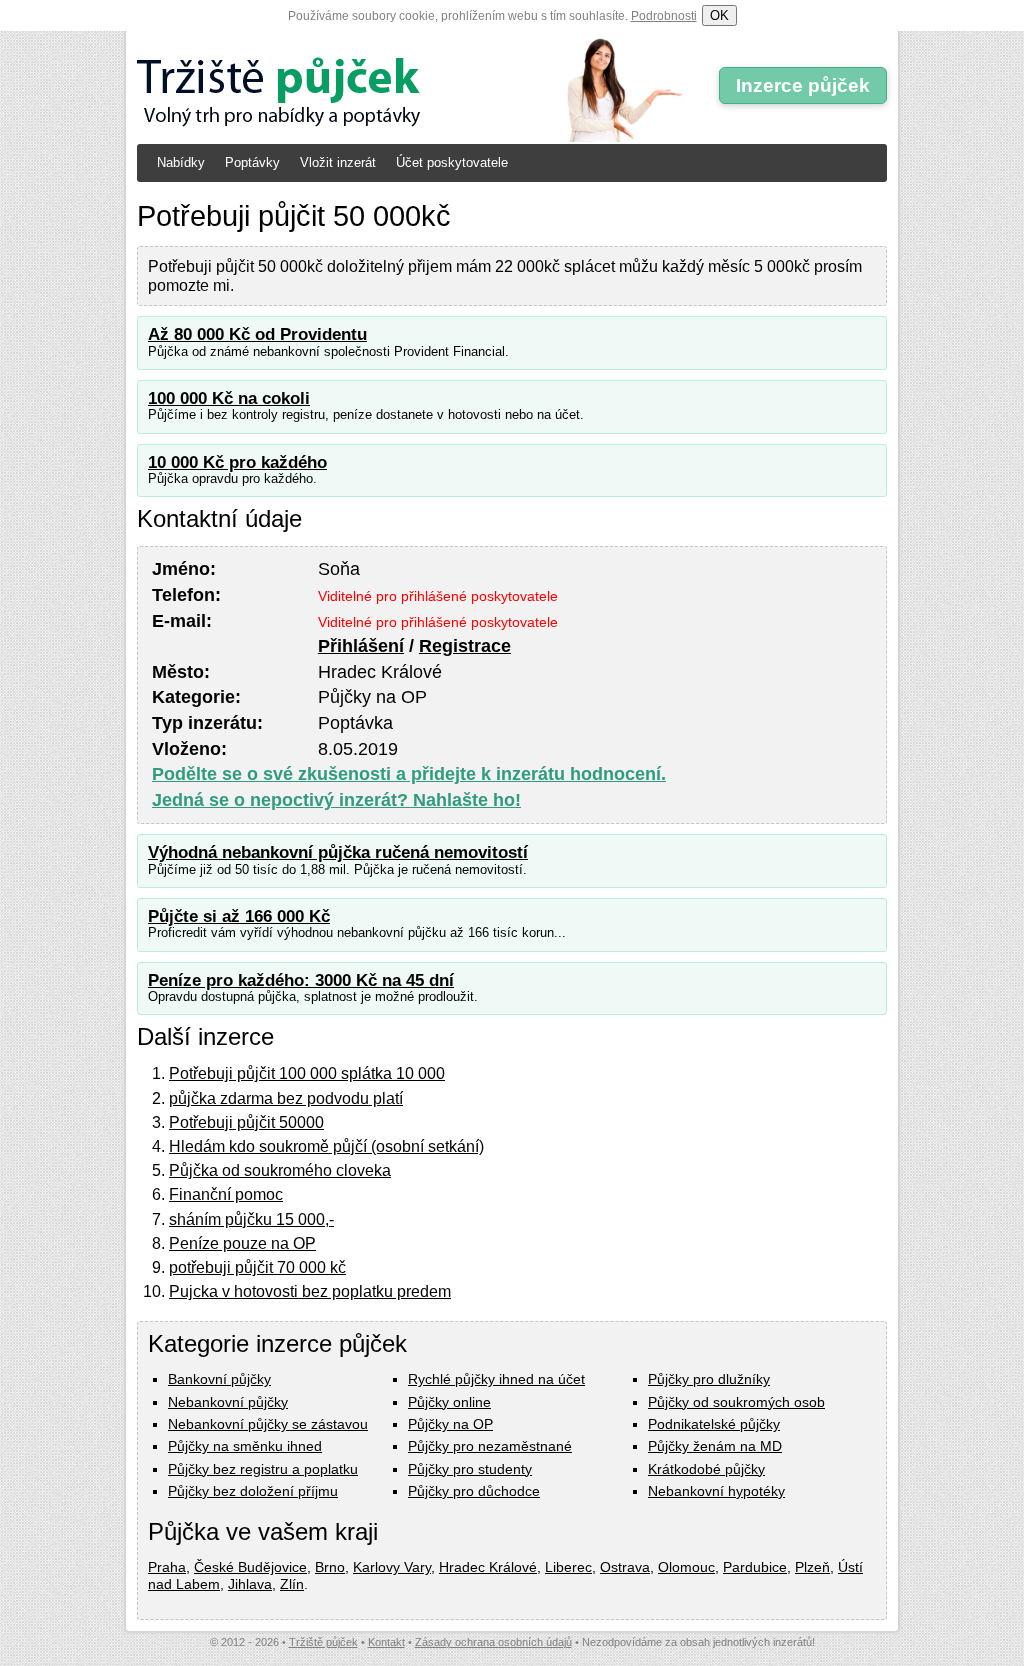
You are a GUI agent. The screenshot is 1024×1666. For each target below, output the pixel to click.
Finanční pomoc (226, 1194)
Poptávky (252, 162)
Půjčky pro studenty (470, 1469)
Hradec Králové (488, 1567)
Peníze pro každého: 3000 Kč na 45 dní (301, 980)
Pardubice (755, 1567)
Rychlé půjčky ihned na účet (496, 1379)
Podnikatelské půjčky (714, 1424)
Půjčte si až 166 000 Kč (239, 916)
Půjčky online (449, 1402)
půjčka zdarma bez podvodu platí (286, 1098)
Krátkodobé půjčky (706, 1469)
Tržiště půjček (323, 1642)
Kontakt (386, 1642)
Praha (167, 1567)
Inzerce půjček (803, 85)
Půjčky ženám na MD (715, 1446)
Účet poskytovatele (452, 162)
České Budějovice (250, 1567)
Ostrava (625, 1567)
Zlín (292, 1584)
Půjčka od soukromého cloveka (280, 1170)
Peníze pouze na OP (242, 1243)
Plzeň (812, 1567)
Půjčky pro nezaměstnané (490, 1446)
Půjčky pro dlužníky (709, 1379)
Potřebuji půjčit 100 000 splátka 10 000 (307, 1073)
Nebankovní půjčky (228, 1402)
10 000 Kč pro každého (237, 462)
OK (719, 15)
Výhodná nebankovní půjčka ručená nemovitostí (338, 852)
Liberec (568, 1567)
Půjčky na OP (450, 1424)
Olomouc (686, 1567)
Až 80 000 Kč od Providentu (257, 334)
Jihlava (250, 1584)
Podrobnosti (664, 16)
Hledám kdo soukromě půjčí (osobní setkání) (326, 1146)
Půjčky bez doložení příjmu (253, 1491)
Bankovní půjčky (219, 1379)
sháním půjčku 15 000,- (251, 1219)
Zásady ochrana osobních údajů (493, 1642)
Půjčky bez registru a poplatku (263, 1469)
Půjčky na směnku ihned (245, 1446)
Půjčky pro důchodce (474, 1491)
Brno (330, 1567)
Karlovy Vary (392, 1567)
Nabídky (181, 162)
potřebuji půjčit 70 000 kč (257, 1267)
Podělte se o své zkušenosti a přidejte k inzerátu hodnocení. (409, 774)
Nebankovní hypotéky (716, 1491)
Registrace (465, 646)
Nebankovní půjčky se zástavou (268, 1424)
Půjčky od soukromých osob (736, 1402)
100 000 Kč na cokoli (229, 398)
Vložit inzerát (338, 162)
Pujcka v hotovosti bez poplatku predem (310, 1291)
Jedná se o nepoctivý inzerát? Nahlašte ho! (336, 800)
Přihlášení (361, 646)
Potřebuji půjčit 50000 (246, 1122)
